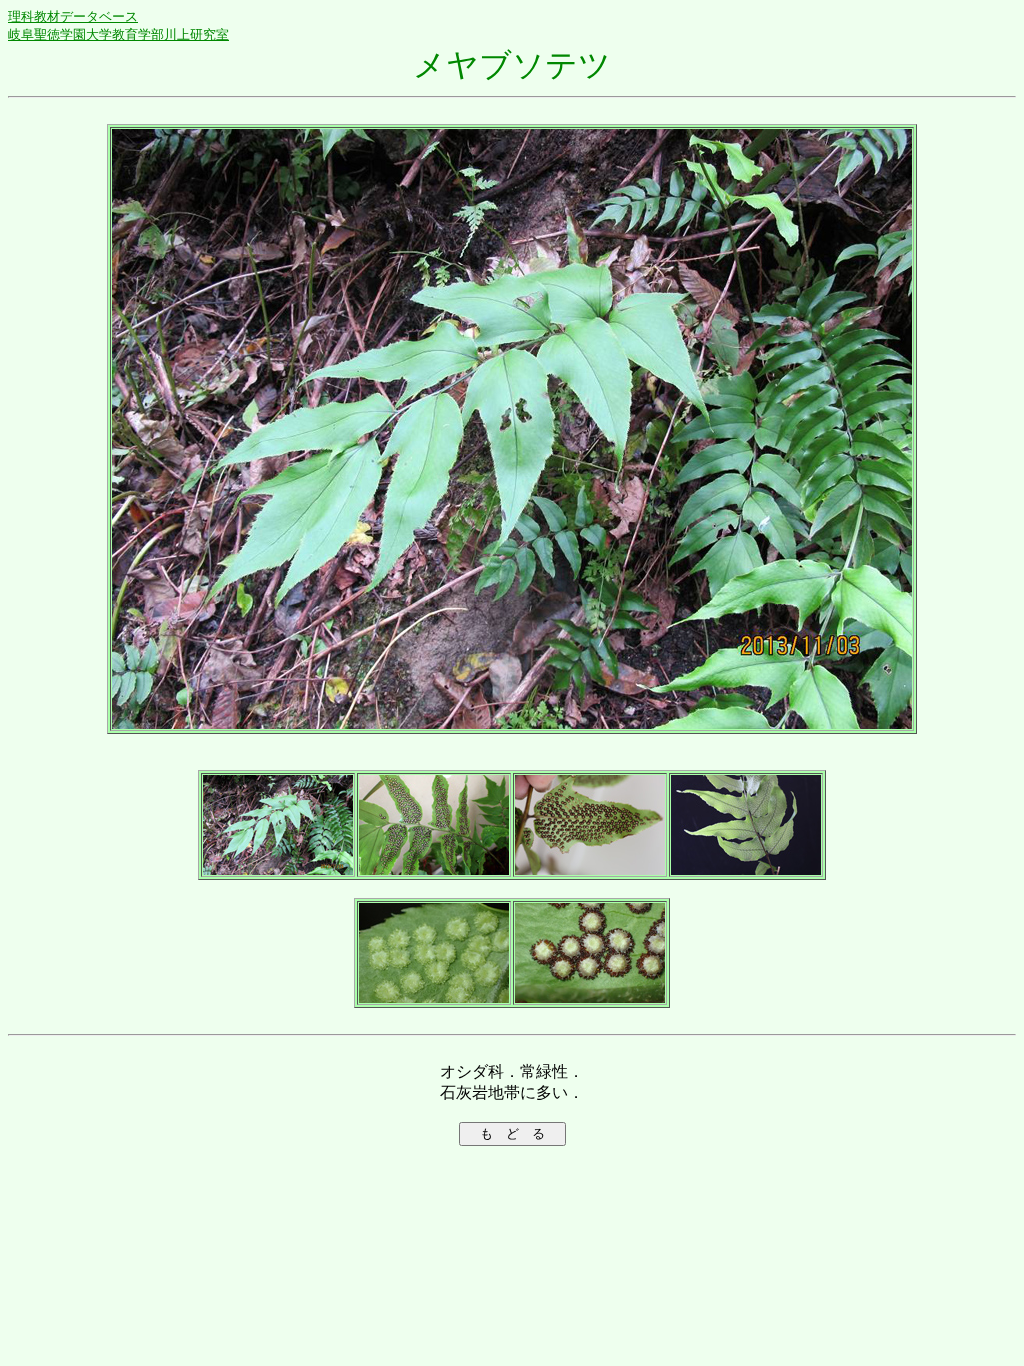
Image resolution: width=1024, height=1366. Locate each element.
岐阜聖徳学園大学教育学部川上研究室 (118, 34)
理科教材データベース (73, 16)
